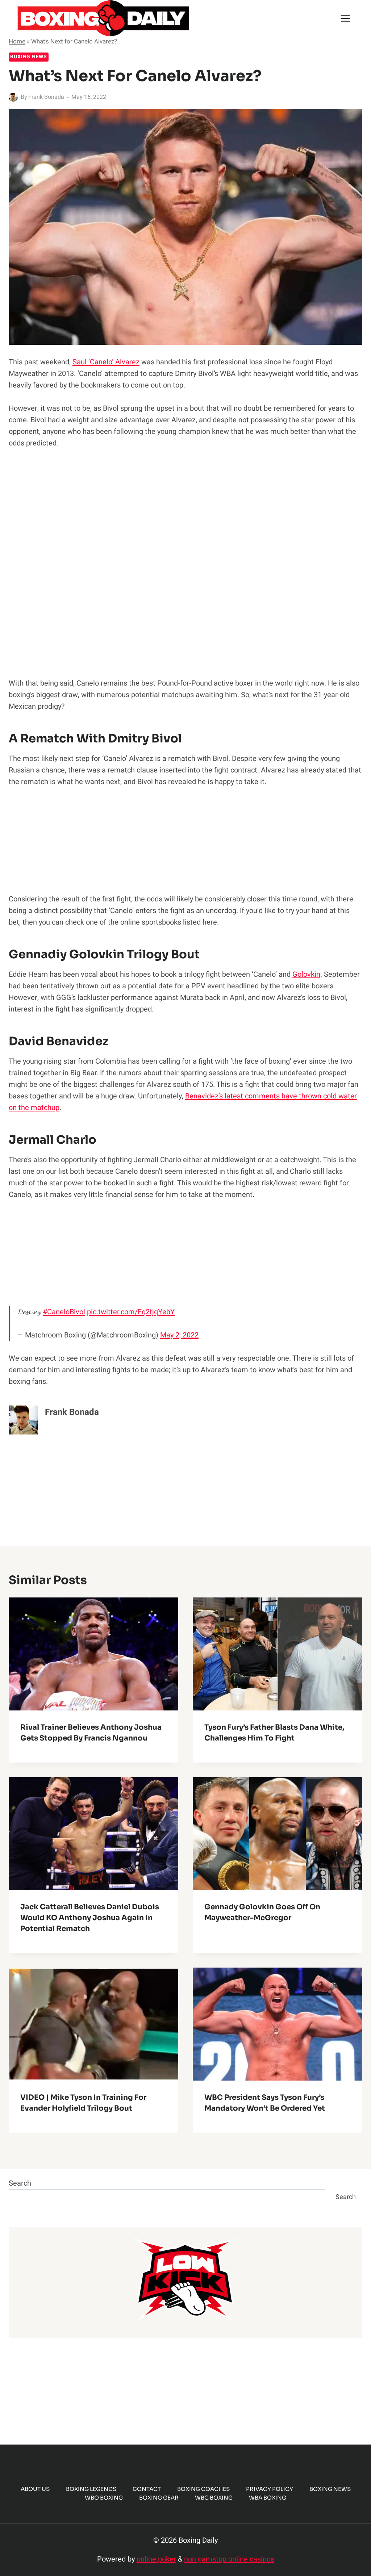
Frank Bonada (46, 97)
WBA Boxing (268, 2498)
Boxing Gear (159, 2498)
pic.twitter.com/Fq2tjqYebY (131, 1312)
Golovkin (306, 974)
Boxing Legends (91, 2489)
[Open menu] (345, 18)
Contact (147, 2489)
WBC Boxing (214, 2498)
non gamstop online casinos (229, 2559)
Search (20, 2183)
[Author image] (13, 97)
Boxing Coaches (203, 2489)
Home (17, 41)
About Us (35, 2489)
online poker (156, 2559)
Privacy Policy (270, 2489)
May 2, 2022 (179, 1335)
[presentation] (93, 1654)
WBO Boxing (104, 2498)
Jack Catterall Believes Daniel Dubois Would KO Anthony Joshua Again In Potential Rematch (90, 1918)
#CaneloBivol (64, 1312)
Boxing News (29, 57)
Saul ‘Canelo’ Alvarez (106, 362)
